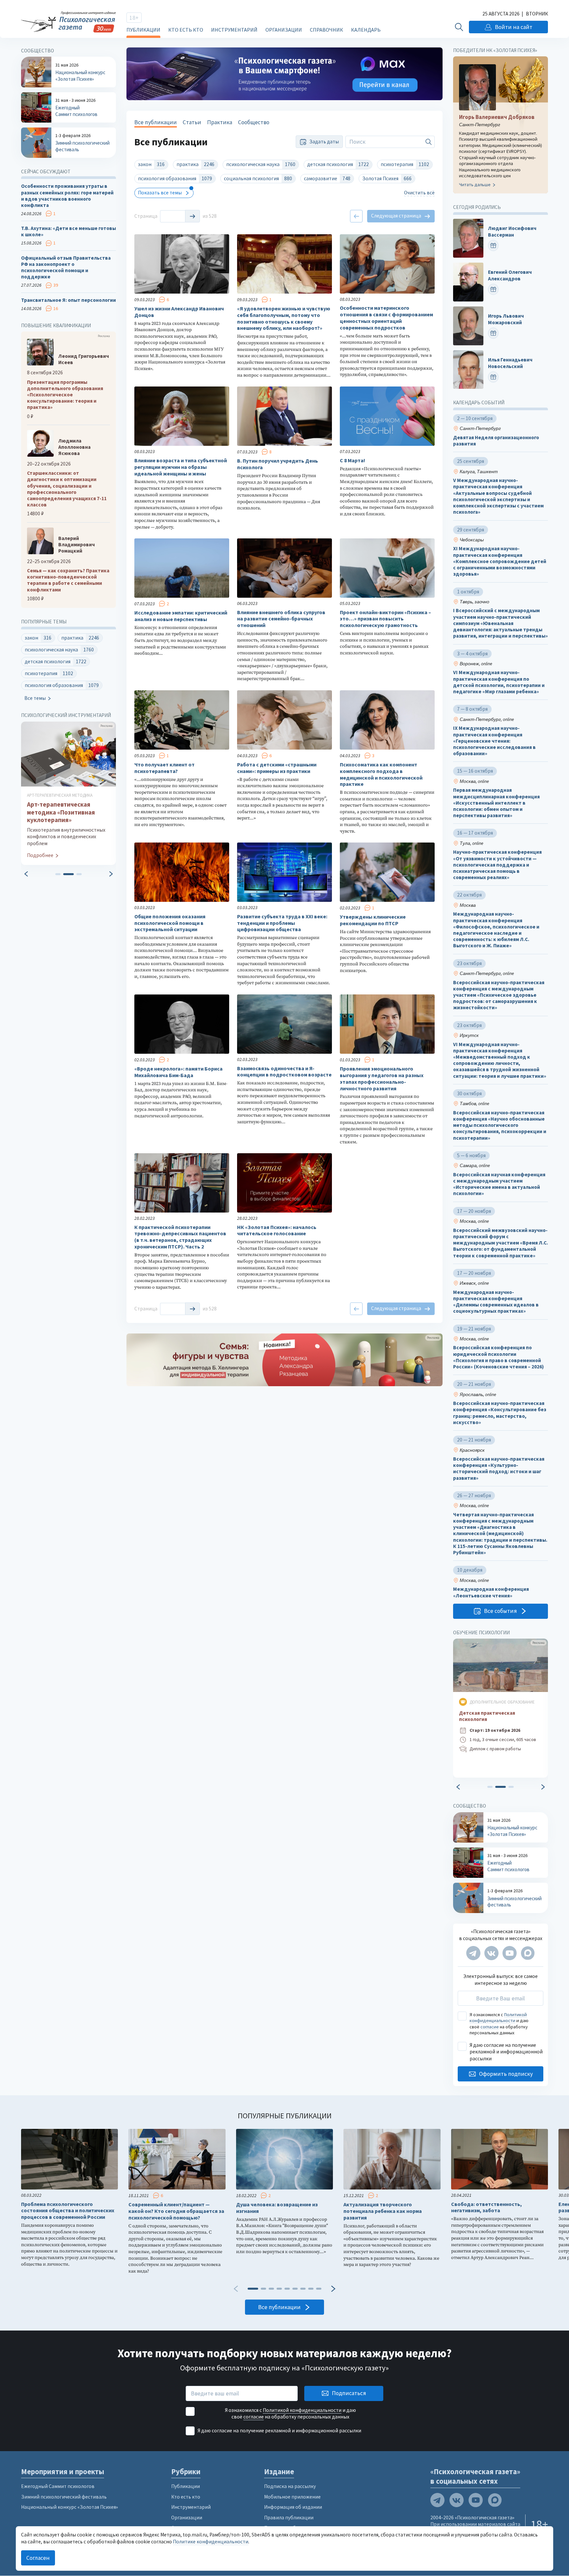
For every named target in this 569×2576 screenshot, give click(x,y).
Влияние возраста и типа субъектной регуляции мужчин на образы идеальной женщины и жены (181, 467)
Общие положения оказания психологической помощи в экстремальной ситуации (170, 923)
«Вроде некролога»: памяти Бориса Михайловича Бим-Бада (178, 1072)
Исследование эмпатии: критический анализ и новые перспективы (181, 616)
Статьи (192, 122)
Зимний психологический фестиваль (64, 2497)
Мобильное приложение (292, 2497)
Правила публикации (289, 2518)
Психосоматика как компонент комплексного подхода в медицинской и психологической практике (381, 774)
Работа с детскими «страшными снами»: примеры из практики (277, 768)
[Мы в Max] (528, 1953)
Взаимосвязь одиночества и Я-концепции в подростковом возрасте (284, 1072)
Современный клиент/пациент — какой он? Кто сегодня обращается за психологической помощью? (176, 2211)
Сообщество (254, 122)
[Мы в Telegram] (473, 1953)
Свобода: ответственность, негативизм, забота (487, 2207)
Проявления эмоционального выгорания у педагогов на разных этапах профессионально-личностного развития (382, 1078)
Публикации (143, 30)
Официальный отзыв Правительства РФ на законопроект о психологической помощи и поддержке (66, 267)
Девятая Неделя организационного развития (496, 441)
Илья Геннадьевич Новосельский (510, 363)
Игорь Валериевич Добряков (497, 117)
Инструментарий (234, 30)
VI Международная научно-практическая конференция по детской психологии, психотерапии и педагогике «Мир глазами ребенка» (499, 682)
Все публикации (156, 122)
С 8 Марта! (352, 460)
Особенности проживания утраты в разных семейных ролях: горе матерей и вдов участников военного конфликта (67, 196)
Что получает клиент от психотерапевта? (164, 768)
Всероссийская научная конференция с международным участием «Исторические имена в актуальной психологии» (499, 1184)
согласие (490, 2027)
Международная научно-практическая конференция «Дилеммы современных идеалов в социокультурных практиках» (496, 1302)
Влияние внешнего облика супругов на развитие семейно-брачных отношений (281, 619)
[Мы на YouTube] (510, 1953)
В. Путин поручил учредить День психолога (278, 464)
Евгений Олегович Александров (510, 275)
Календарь (366, 30)
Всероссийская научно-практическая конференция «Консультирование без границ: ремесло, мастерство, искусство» (500, 1413)
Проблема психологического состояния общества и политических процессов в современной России (68, 2211)
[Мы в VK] (491, 1953)
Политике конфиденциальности (211, 2542)
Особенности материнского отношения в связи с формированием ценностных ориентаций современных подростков (386, 318)
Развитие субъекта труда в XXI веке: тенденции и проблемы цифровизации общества (282, 923)
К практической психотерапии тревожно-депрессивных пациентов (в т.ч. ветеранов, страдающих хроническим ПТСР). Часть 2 (180, 1237)
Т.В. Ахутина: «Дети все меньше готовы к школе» (68, 231)
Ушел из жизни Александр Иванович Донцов (179, 312)
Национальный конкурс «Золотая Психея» (69, 2507)
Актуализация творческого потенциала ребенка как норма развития (383, 2211)
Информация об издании (293, 2507)
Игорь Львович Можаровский (506, 319)
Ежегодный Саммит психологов (58, 2486)
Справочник (326, 30)
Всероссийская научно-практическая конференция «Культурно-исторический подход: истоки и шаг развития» (499, 1468)
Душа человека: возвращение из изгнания (277, 2208)
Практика (220, 122)
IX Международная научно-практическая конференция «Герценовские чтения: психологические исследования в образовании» (494, 741)
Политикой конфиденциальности (498, 2018)
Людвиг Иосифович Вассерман (512, 232)
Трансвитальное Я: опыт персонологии (68, 300)
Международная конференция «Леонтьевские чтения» (491, 1592)
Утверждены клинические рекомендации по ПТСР (373, 920)
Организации (284, 30)
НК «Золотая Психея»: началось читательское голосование (277, 1231)
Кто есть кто (186, 30)
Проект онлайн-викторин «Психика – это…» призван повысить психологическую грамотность (385, 619)
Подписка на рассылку (290, 2486)
